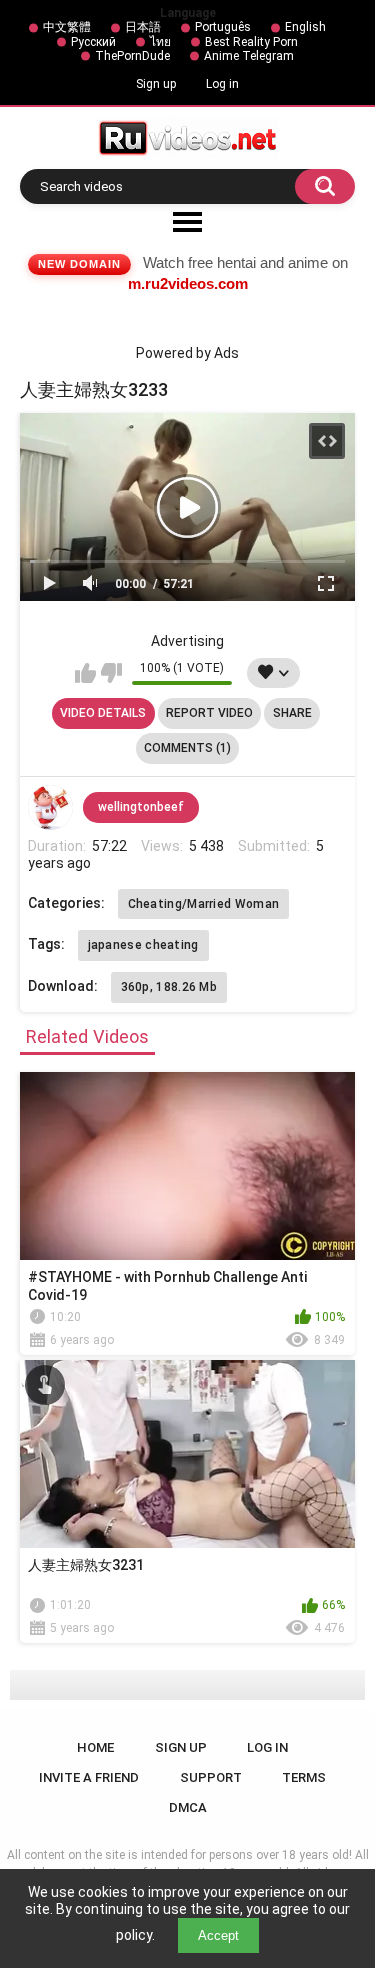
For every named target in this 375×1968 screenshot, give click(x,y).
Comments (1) (187, 748)
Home (95, 1747)
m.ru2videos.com (188, 283)
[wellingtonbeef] (51, 808)
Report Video (209, 713)
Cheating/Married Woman (204, 904)
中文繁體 (67, 27)
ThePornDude (132, 56)
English (305, 27)
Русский (93, 42)
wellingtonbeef (141, 807)
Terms (304, 1777)
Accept (218, 1935)
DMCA (188, 1807)
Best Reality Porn (251, 42)
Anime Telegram (249, 56)
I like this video (85, 673)
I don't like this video (111, 673)
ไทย (160, 42)
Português (223, 27)
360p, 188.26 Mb (169, 987)
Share (292, 713)
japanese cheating (143, 945)
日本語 (143, 27)
